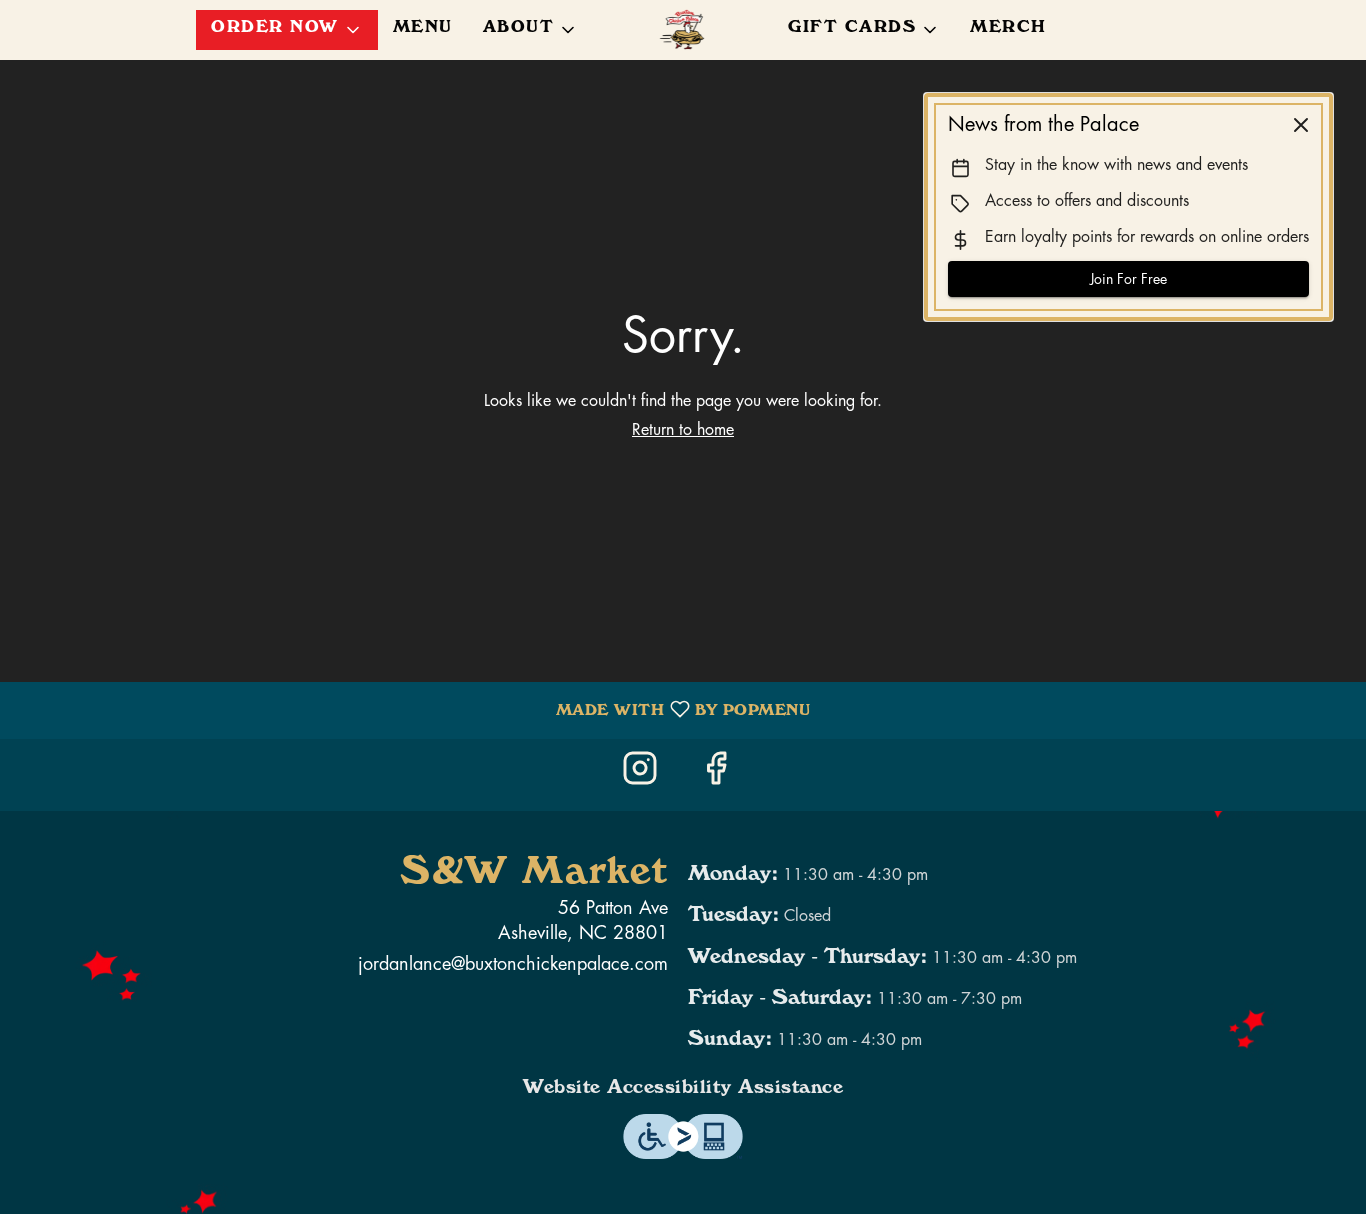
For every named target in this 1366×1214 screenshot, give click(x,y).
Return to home (683, 430)
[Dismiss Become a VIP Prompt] (1301, 125)
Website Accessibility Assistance (683, 1090)
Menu (423, 29)
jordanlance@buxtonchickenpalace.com (513, 964)
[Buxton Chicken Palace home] (683, 30)
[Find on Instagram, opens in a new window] (645, 774)
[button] (287, 30)
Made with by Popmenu (412, 710)
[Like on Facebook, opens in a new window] (721, 774)
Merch (1008, 29)
